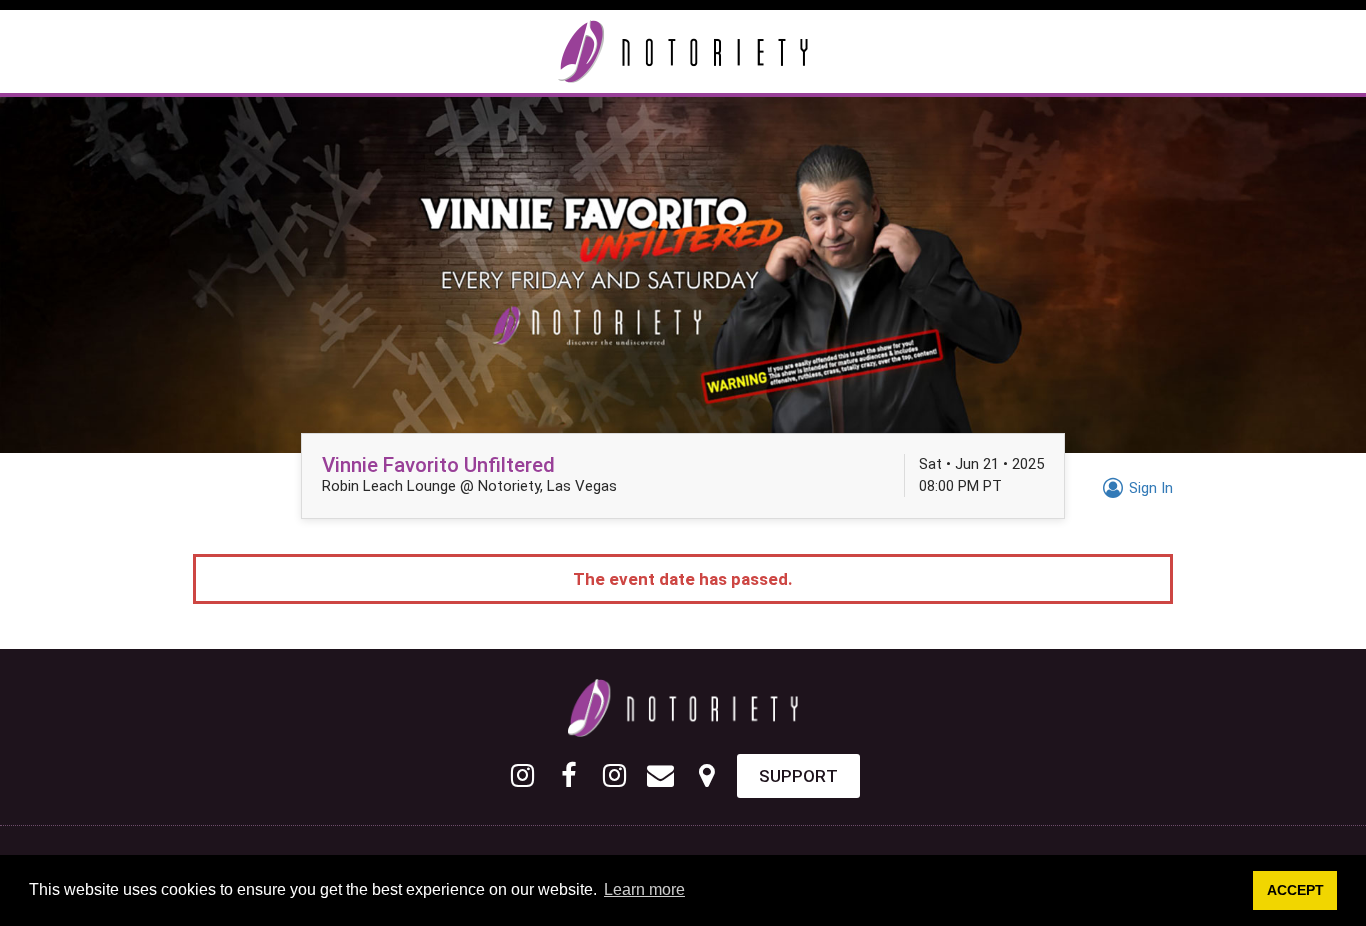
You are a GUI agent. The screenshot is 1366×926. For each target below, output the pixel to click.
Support (798, 776)
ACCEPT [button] (1295, 890)
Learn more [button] (644, 889)
